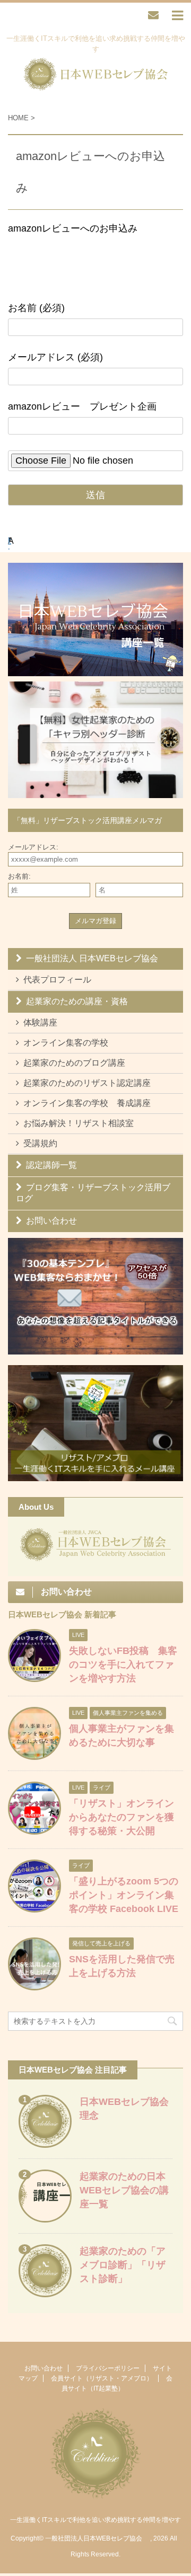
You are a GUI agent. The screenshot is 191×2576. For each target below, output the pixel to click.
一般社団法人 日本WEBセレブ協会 (92, 958)
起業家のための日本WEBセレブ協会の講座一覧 (124, 2190)
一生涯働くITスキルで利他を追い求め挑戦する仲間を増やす (95, 2520)
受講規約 (40, 1143)
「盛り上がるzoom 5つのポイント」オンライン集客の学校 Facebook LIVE (124, 1895)
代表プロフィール (57, 980)
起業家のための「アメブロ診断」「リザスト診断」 (123, 2265)
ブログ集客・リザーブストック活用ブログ (93, 1193)
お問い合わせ (51, 1221)
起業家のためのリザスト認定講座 (87, 1083)
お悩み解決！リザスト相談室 (79, 1123)
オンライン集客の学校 (66, 1043)
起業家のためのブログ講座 (74, 1063)
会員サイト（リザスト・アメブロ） (102, 2378)
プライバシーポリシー (108, 2368)
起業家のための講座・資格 (77, 1001)
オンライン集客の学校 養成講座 (87, 1103)
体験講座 (40, 1023)
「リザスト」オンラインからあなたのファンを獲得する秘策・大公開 (121, 1817)
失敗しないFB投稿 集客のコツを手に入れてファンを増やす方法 (123, 1665)
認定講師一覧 (51, 1165)
